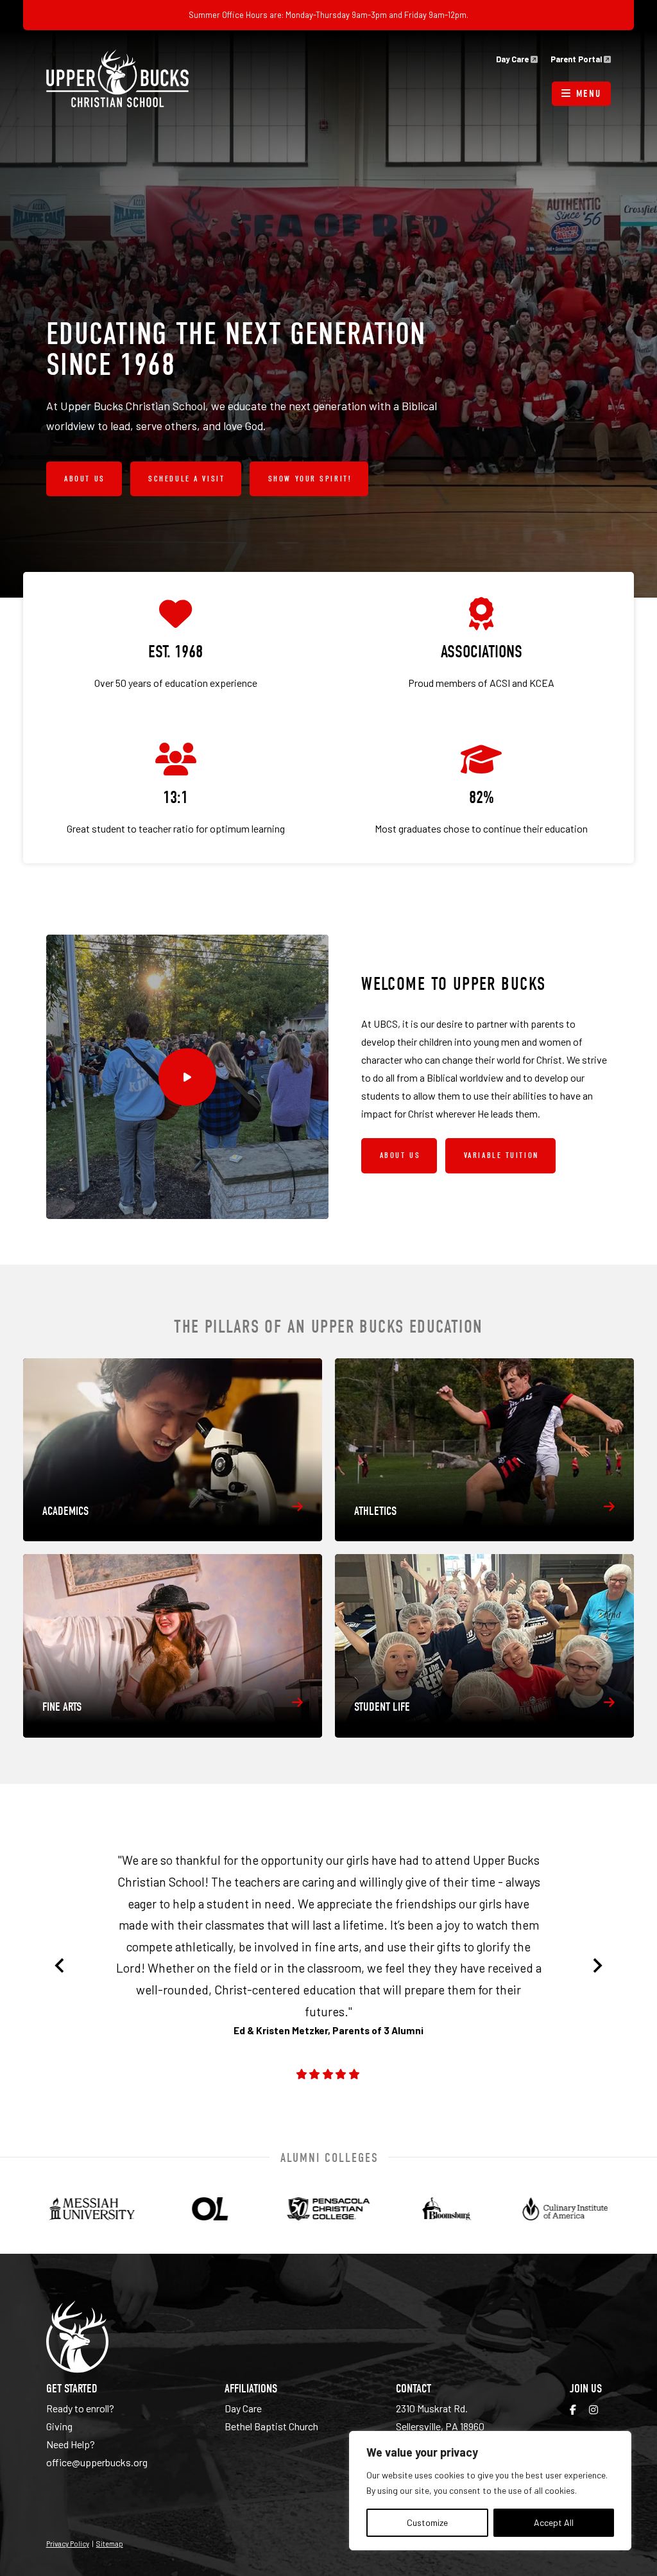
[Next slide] (597, 1966)
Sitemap (110, 2543)
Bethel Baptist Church (271, 2426)
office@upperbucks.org (97, 2462)
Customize (427, 2522)
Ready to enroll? (80, 2408)
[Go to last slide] (60, 1966)
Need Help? (71, 2444)
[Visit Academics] (173, 1450)
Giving (59, 2426)
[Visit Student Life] (484, 1646)
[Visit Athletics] (484, 1450)
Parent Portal (577, 59)
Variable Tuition (501, 1155)
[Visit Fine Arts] (173, 1646)
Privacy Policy (68, 2543)
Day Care (513, 59)
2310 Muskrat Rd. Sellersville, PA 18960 (440, 2417)
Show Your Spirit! (310, 479)
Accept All (554, 2522)
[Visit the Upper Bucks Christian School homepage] (117, 78)
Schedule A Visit (186, 479)
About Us (84, 479)
